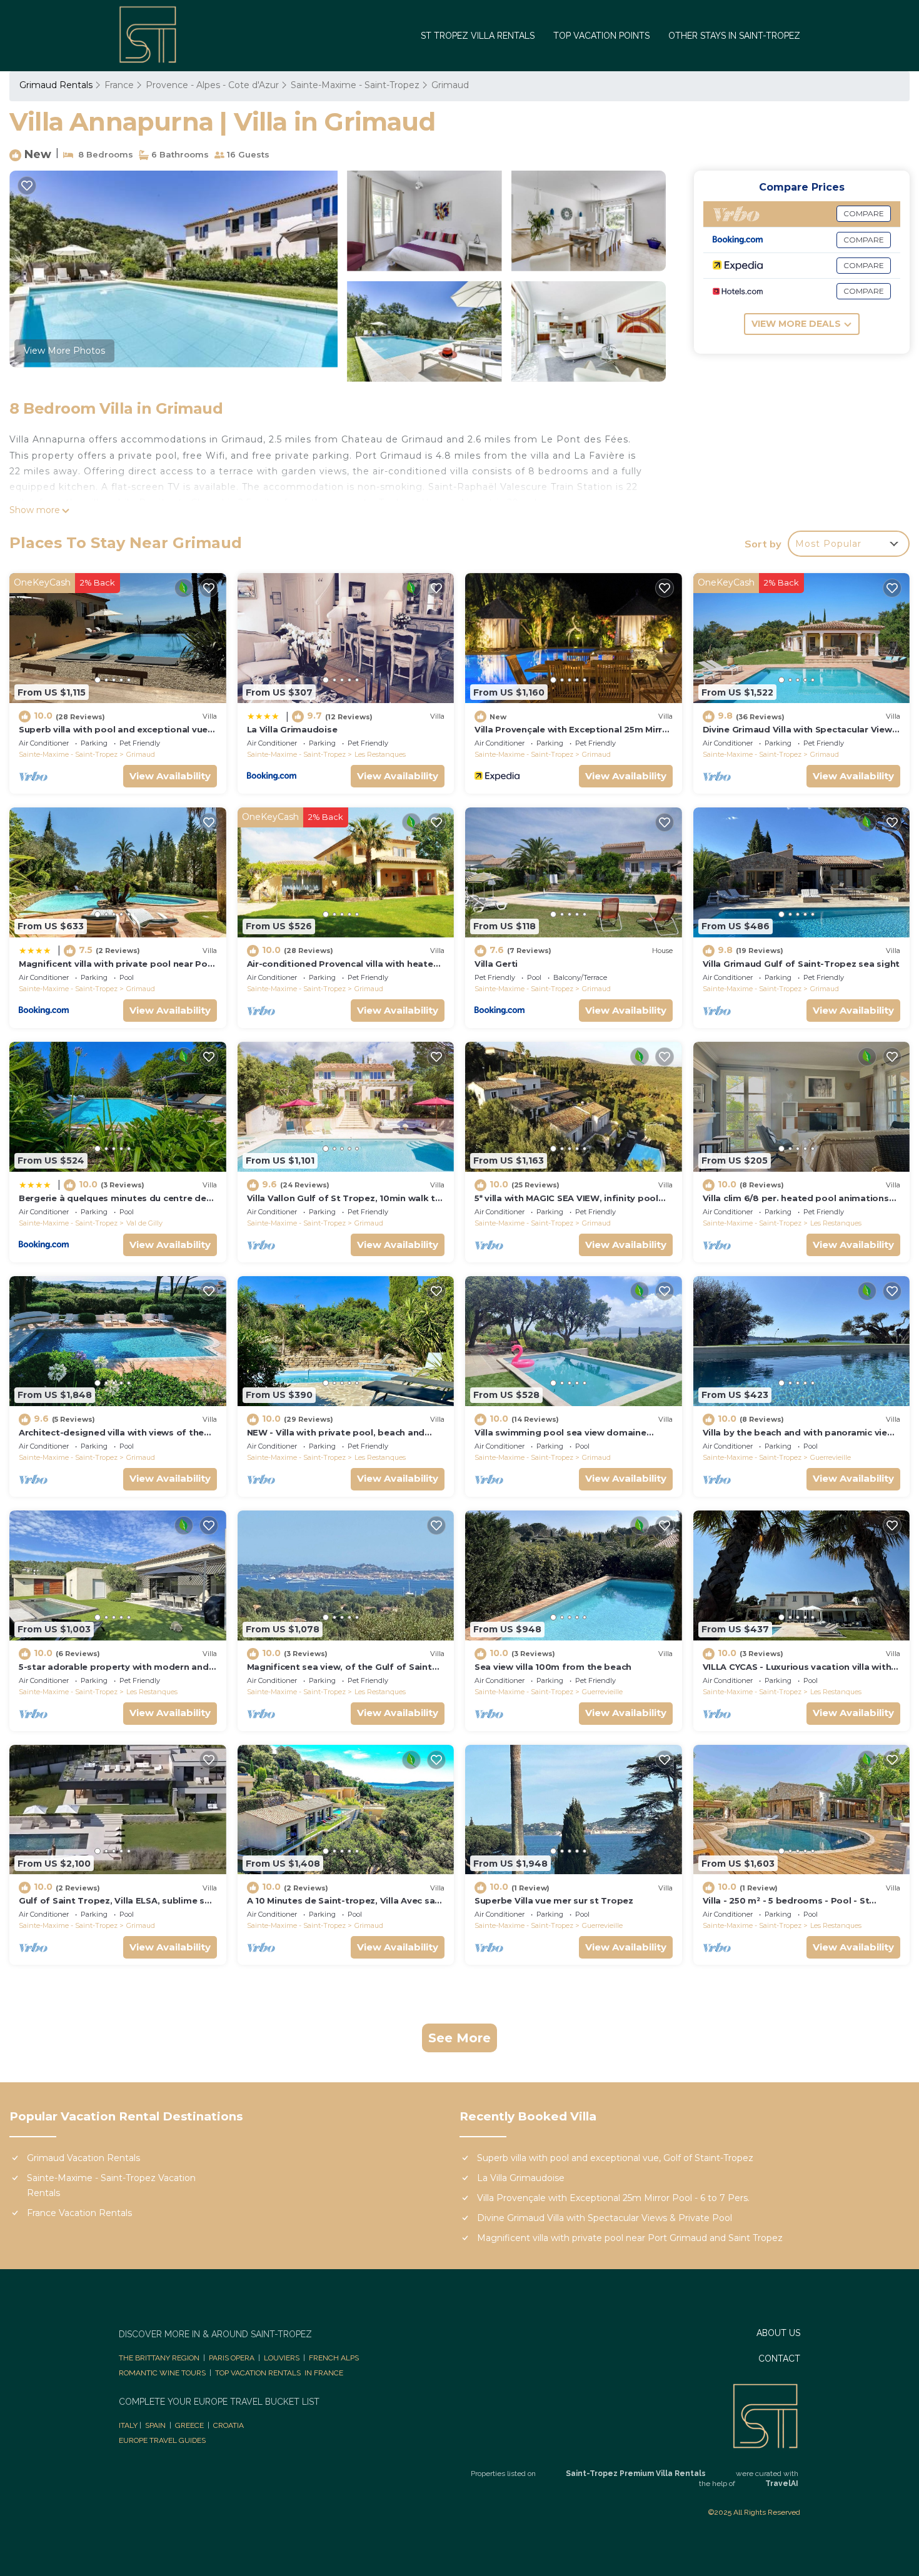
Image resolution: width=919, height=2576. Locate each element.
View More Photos (64, 351)
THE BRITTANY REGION (159, 2358)
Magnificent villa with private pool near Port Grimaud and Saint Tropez (630, 2238)
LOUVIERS (282, 2358)
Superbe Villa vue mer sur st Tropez (554, 1900)
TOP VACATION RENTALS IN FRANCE (279, 2373)
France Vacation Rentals (79, 2213)
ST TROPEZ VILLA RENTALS (478, 36)
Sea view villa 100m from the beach (553, 1667)
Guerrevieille (831, 1457)
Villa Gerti (496, 964)
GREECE (189, 2425)
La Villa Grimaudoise (292, 729)
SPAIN (155, 2425)
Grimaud (450, 85)
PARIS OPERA (232, 2358)
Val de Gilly (144, 1223)
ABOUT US (778, 2333)
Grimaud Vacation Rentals (83, 2158)
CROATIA (228, 2425)
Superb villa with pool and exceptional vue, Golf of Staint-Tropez (615, 2158)
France (119, 85)
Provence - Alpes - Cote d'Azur (212, 85)
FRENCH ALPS (334, 2358)
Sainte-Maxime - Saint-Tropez (355, 85)
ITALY (128, 2425)
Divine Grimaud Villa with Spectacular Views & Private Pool (605, 2218)
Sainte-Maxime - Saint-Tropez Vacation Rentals (111, 2185)
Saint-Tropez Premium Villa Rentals (636, 2474)
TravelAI (782, 2484)
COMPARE (864, 213)
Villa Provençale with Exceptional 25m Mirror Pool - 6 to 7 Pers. (613, 2198)
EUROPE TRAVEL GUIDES (163, 2440)
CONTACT (779, 2359)
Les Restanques (380, 754)
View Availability (170, 776)
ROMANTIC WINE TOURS (162, 2373)
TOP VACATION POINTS (601, 36)
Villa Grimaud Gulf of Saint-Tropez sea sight (801, 964)
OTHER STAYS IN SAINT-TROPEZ (734, 36)
